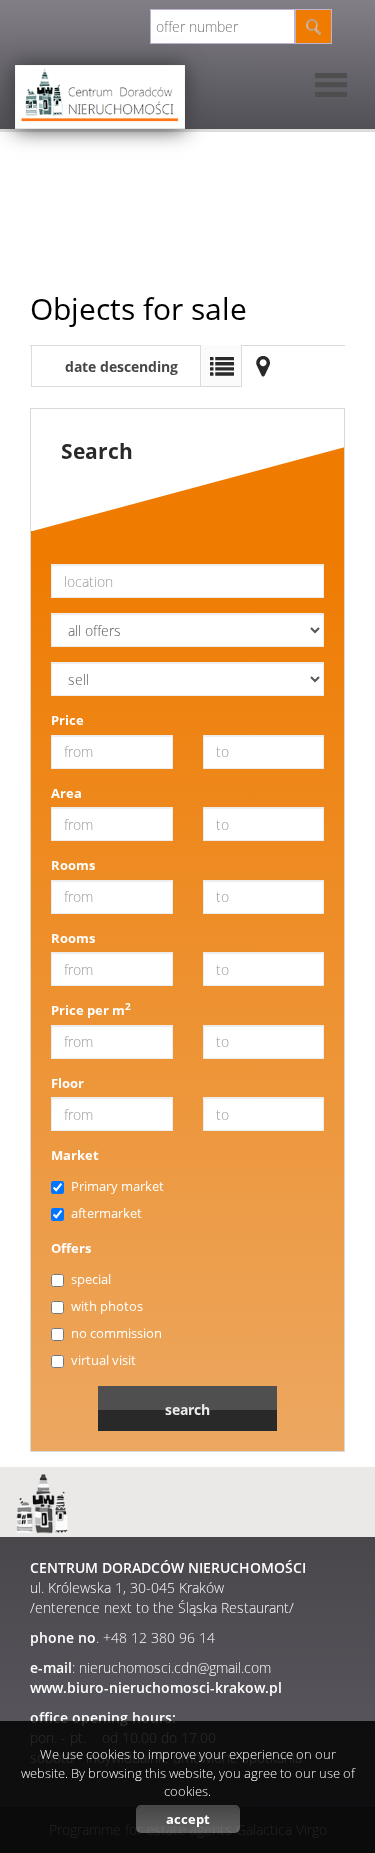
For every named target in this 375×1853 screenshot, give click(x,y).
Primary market (117, 1186)
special (91, 1279)
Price (67, 720)
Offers (71, 1248)
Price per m (91, 1010)
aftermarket (106, 1213)
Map (263, 366)
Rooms (73, 865)
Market (75, 1155)
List (221, 366)
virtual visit (103, 1360)
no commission (116, 1333)
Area (66, 793)
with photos (107, 1306)
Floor (67, 1083)
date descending (121, 366)
